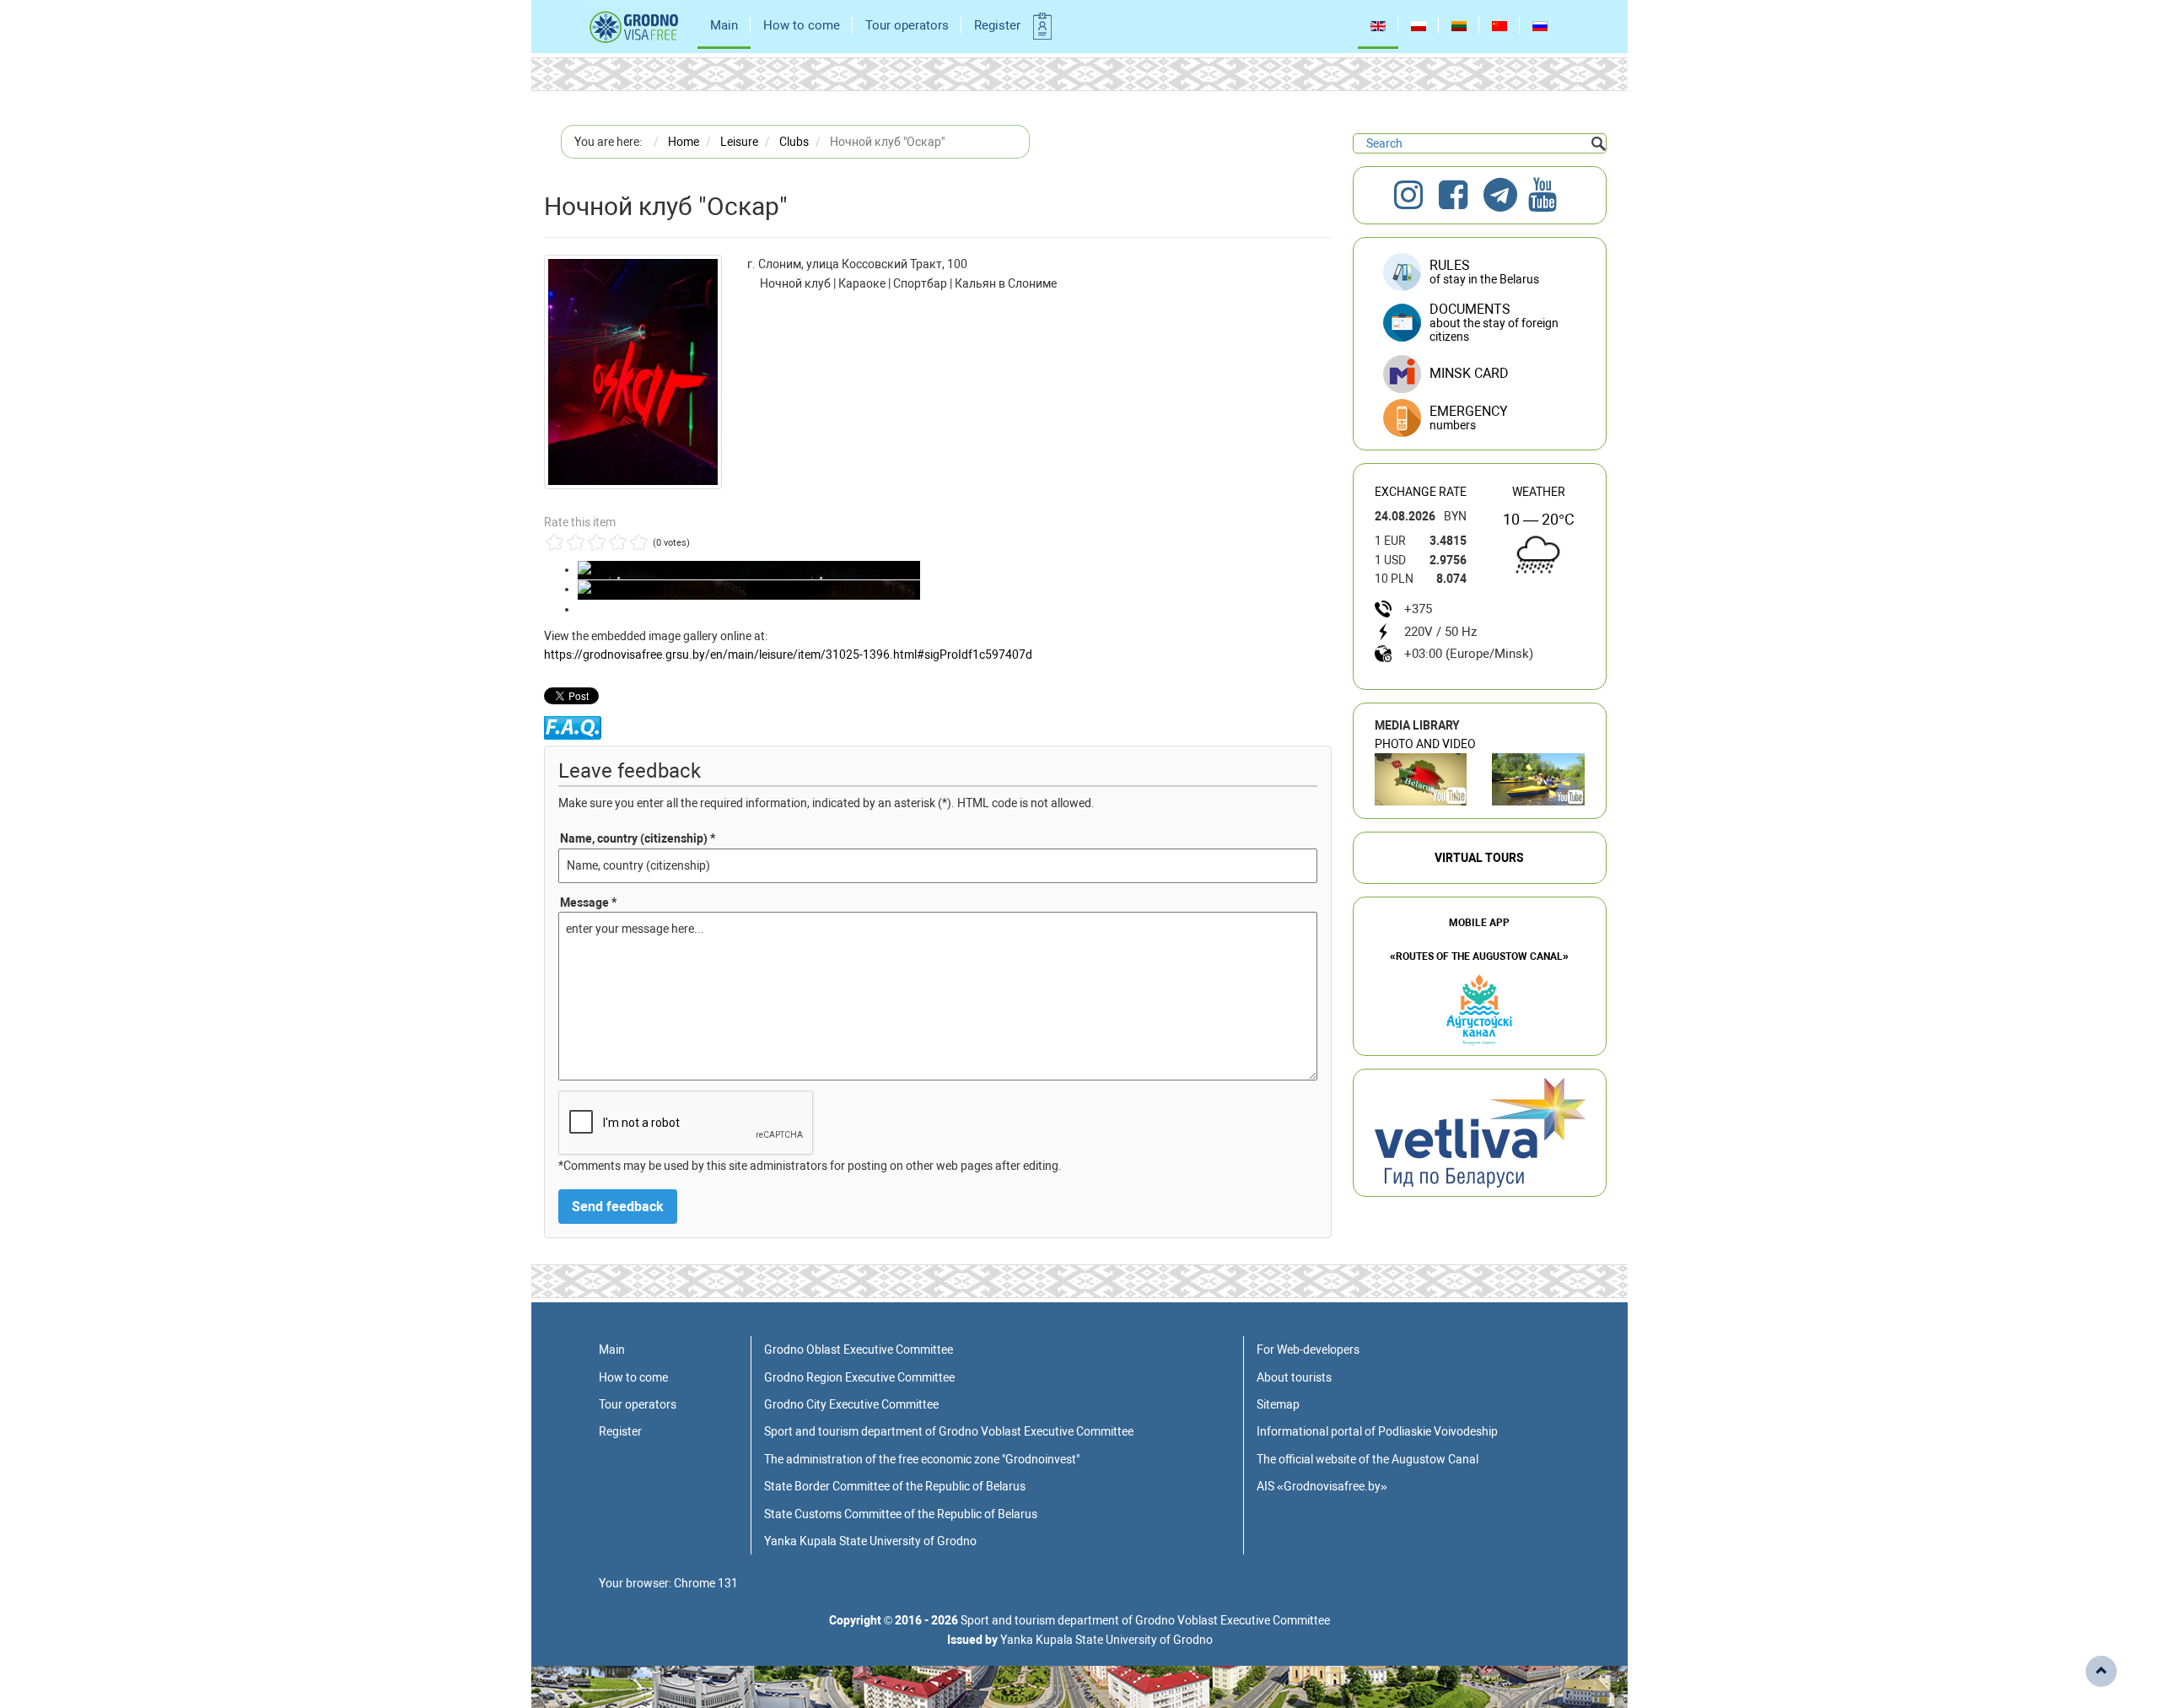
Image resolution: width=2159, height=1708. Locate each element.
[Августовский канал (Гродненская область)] (1538, 779)
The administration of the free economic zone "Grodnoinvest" (922, 1459)
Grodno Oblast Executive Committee (859, 1350)
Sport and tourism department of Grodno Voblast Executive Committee (949, 1431)
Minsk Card (1469, 373)
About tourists (1294, 1377)
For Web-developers (1308, 1350)
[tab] (1480, 419)
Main (724, 25)
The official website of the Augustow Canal (1368, 1459)
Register (997, 25)
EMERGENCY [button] (1469, 418)
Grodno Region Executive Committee (859, 1377)
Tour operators (907, 25)
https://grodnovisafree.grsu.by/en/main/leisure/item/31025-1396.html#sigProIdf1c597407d (788, 655)
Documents (1494, 322)
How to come (802, 25)
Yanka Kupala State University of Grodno (870, 1541)
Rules (1484, 272)
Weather (1539, 492)
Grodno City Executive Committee (851, 1404)
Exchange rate (1421, 492)
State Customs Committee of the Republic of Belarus (901, 1514)
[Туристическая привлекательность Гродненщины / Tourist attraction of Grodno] (1421, 779)
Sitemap (1278, 1404)
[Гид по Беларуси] (1480, 1132)
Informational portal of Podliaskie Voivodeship (1377, 1431)
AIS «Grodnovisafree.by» (1322, 1486)
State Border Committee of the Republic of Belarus (895, 1486)
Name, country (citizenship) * (638, 838)
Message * (588, 902)
